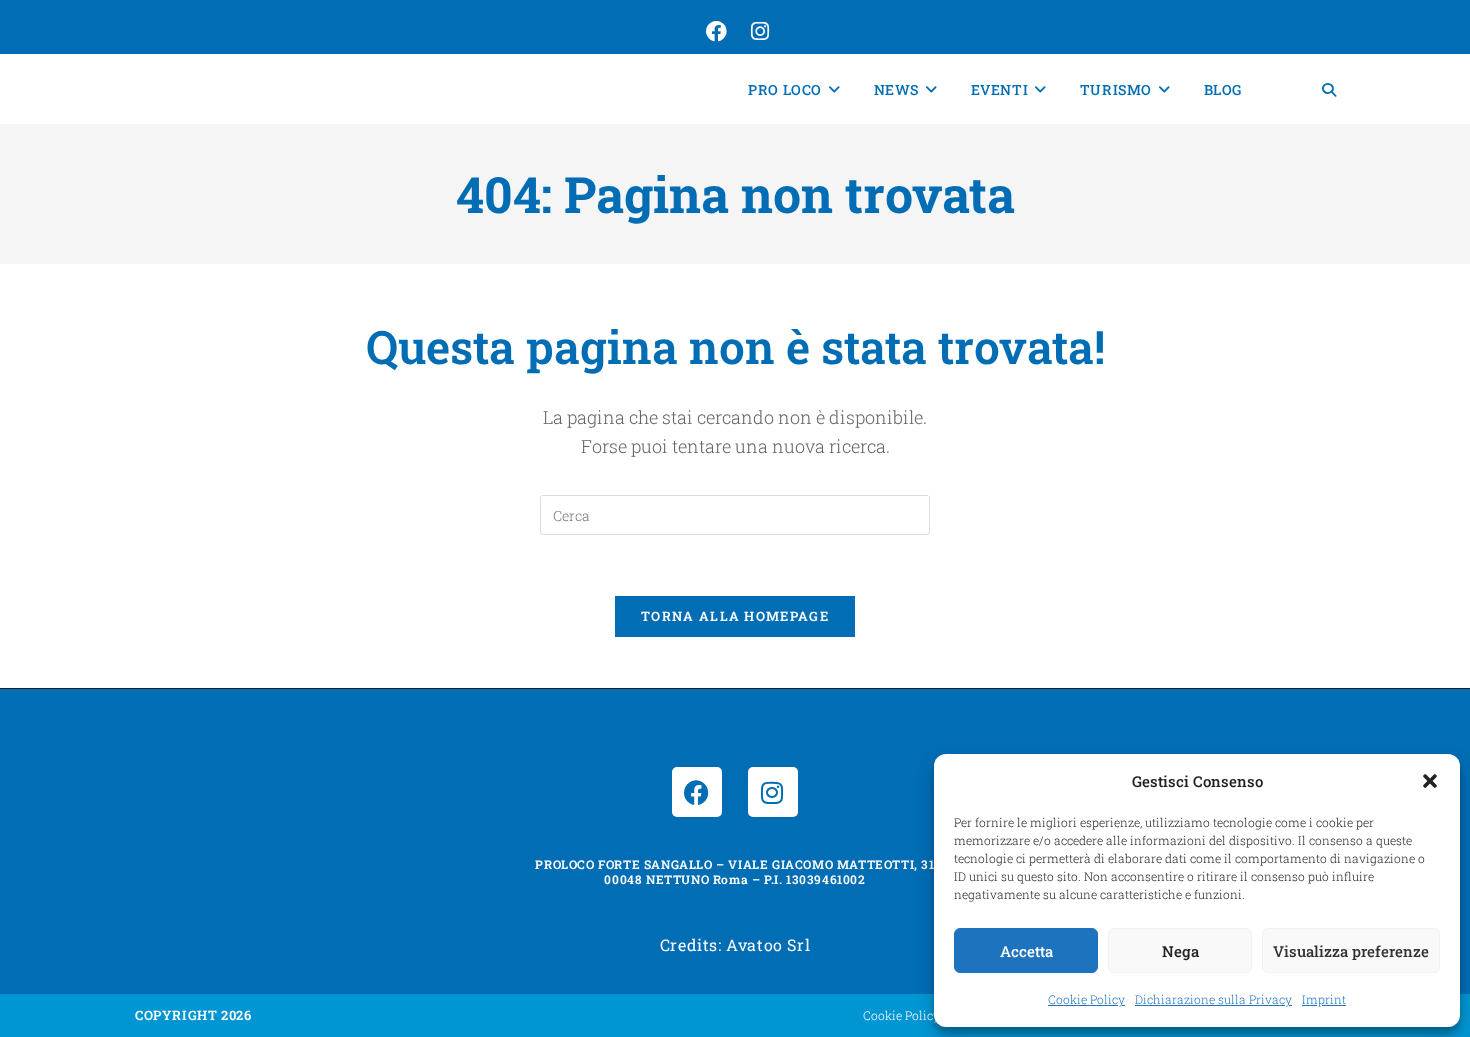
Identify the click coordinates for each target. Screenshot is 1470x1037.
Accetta (1026, 951)
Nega (1180, 951)
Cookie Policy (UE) (915, 1015)
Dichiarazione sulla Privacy (1213, 999)
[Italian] (1282, 89)
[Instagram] (773, 792)
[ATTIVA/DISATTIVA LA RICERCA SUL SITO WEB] (1329, 89)
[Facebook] (697, 792)
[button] (1430, 781)
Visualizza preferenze (1351, 951)
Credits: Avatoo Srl (735, 944)
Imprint (1324, 999)
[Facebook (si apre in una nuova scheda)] (714, 32)
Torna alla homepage (735, 616)
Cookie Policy (1086, 999)
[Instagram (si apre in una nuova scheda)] (758, 32)
